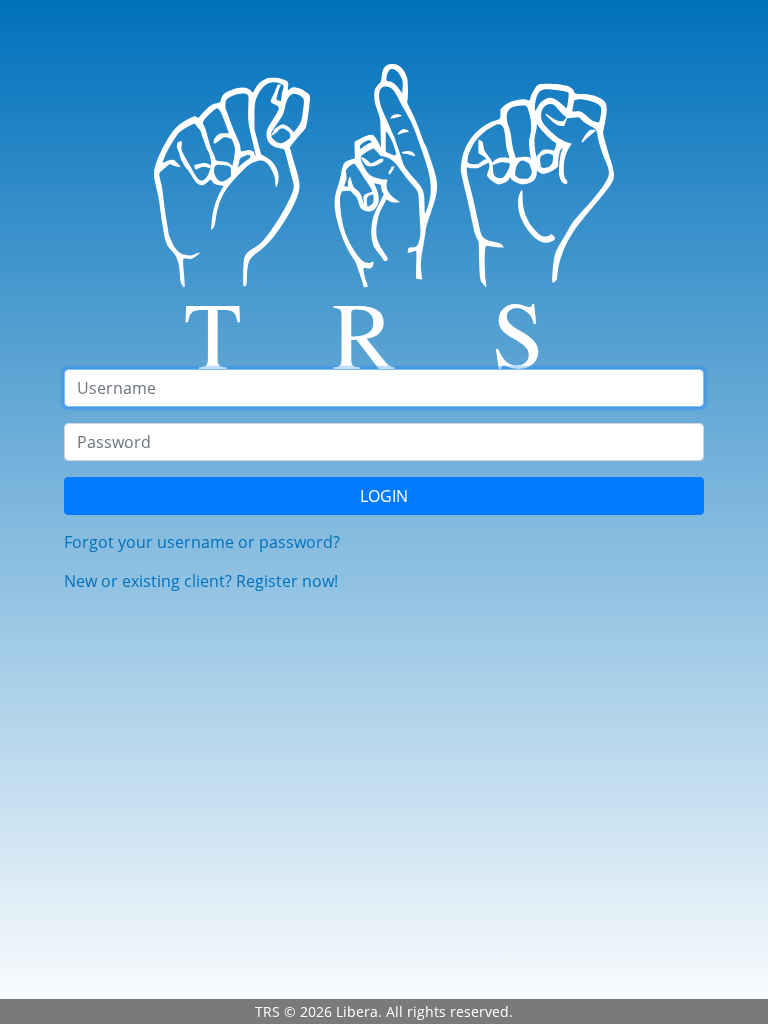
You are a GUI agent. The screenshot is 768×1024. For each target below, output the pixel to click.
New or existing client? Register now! (201, 581)
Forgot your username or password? (202, 542)
